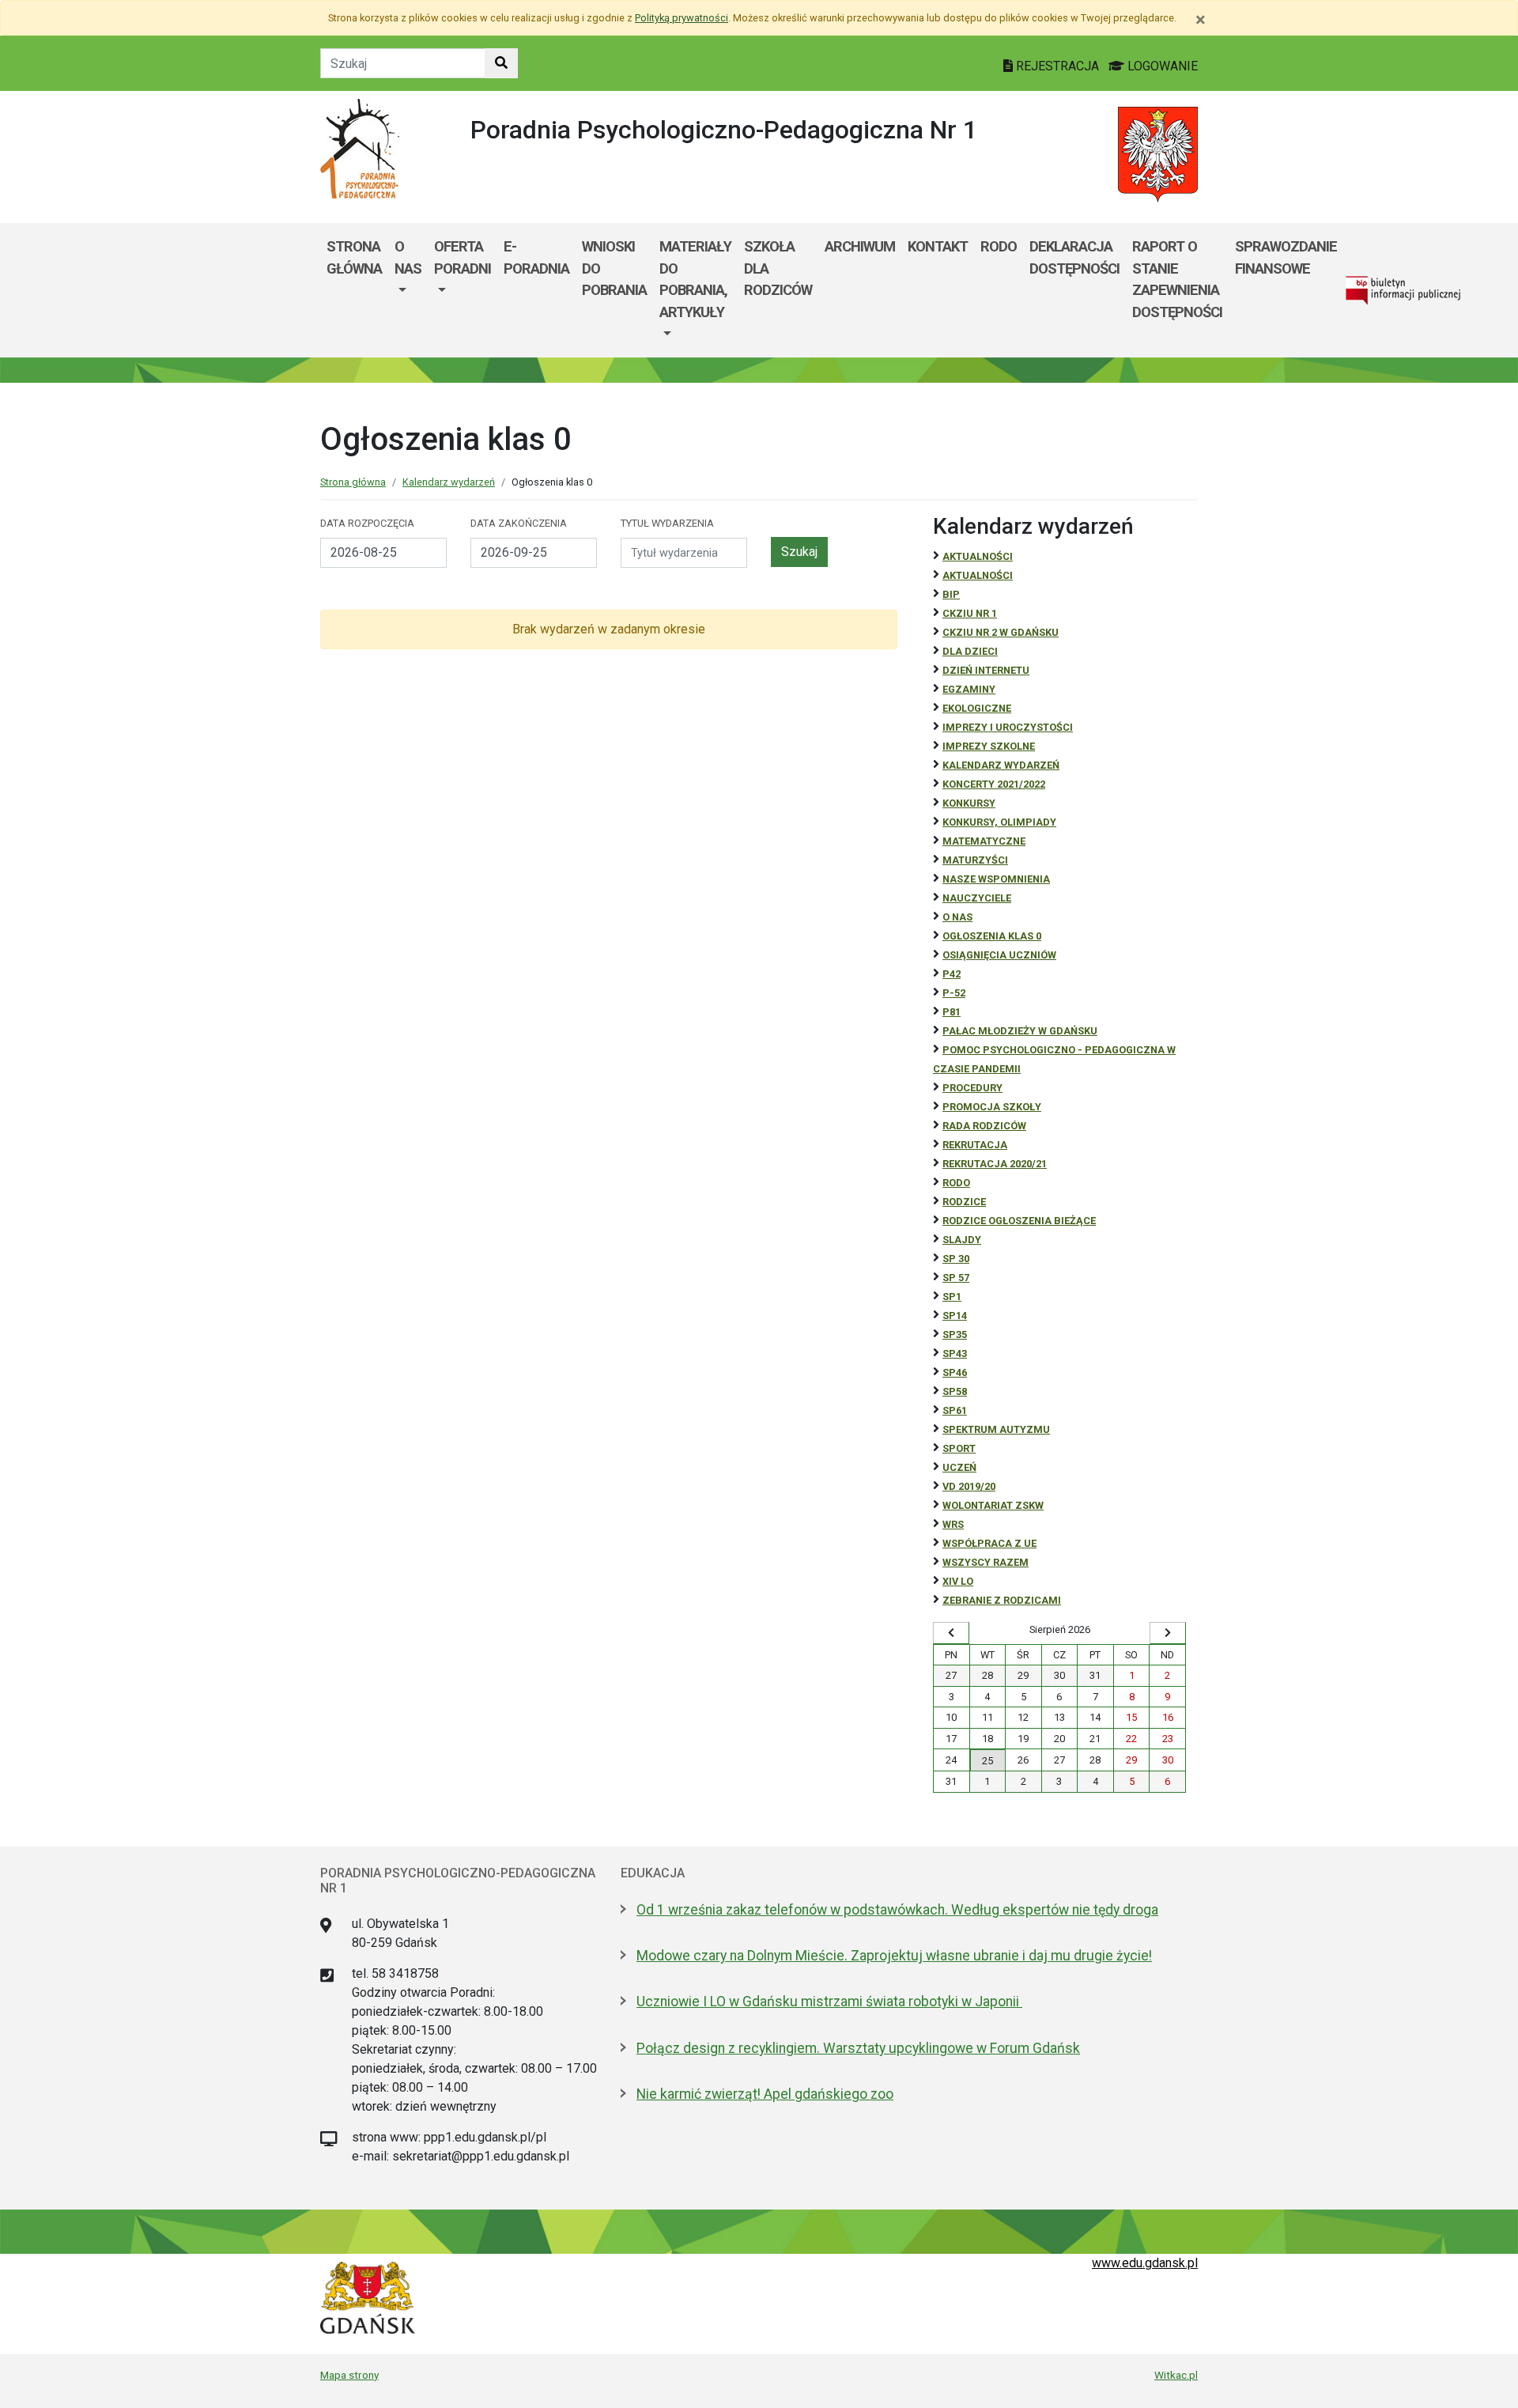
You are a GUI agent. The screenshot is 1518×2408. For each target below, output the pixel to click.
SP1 (952, 1297)
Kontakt (938, 246)
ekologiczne (977, 708)
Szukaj (799, 552)
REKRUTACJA (975, 1145)
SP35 (955, 1334)
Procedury (972, 1088)
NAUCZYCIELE (977, 898)
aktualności (978, 575)
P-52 (954, 993)
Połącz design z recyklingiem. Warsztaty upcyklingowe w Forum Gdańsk (858, 2048)
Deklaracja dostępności (1074, 257)
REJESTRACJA (1057, 66)
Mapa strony (349, 2375)
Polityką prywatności (682, 18)
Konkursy (969, 803)
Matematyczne (984, 841)
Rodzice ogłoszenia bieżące (1019, 1221)
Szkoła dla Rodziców (778, 268)
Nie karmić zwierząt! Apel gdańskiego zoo (765, 2094)
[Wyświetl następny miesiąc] (1168, 1633)
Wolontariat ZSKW (993, 1505)
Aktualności (978, 556)
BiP (951, 594)
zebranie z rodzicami (1002, 1600)
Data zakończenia (519, 523)
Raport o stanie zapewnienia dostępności (1177, 279)
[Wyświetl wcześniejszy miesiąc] (951, 1633)
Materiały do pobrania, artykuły (695, 279)
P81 (952, 1012)
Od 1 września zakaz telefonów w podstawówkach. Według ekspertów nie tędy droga (897, 1910)
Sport (959, 1448)
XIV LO (958, 1581)
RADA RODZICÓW (984, 1126)
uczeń (959, 1467)
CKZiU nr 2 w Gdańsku (1001, 632)
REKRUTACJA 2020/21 (995, 1164)
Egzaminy (969, 689)
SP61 (955, 1410)
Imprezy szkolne (989, 746)
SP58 (955, 1391)
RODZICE (964, 1202)
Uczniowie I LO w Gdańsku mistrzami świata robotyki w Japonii (829, 2002)
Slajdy (962, 1240)
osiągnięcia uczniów (999, 955)
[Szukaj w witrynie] (501, 63)
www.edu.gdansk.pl (1145, 2263)
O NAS (408, 257)
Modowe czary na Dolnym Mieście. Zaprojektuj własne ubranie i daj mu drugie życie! (894, 1956)
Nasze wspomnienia (996, 879)
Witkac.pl (1176, 2375)
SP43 (955, 1353)
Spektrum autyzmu (996, 1429)
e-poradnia (536, 257)
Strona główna (354, 257)
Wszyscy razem (986, 1562)
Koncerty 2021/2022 (994, 784)
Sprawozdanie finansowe (1286, 257)
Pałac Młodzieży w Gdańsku (1020, 1031)
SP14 (955, 1316)
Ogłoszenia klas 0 (992, 936)
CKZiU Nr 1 (970, 613)
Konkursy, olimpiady (999, 822)
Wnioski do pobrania (614, 268)
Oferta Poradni (463, 257)
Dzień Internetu (986, 670)
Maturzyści (975, 860)
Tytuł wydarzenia (667, 523)
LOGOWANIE (1161, 66)
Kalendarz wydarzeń (449, 482)
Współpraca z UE (989, 1543)
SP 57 (956, 1278)
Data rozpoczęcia (367, 523)
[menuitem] (408, 290)
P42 (952, 974)
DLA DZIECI (970, 651)
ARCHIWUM (860, 246)
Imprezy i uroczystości (1008, 727)
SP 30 (956, 1259)
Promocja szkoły (992, 1107)
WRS (953, 1524)
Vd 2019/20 (969, 1486)
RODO (999, 246)
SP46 (955, 1372)
